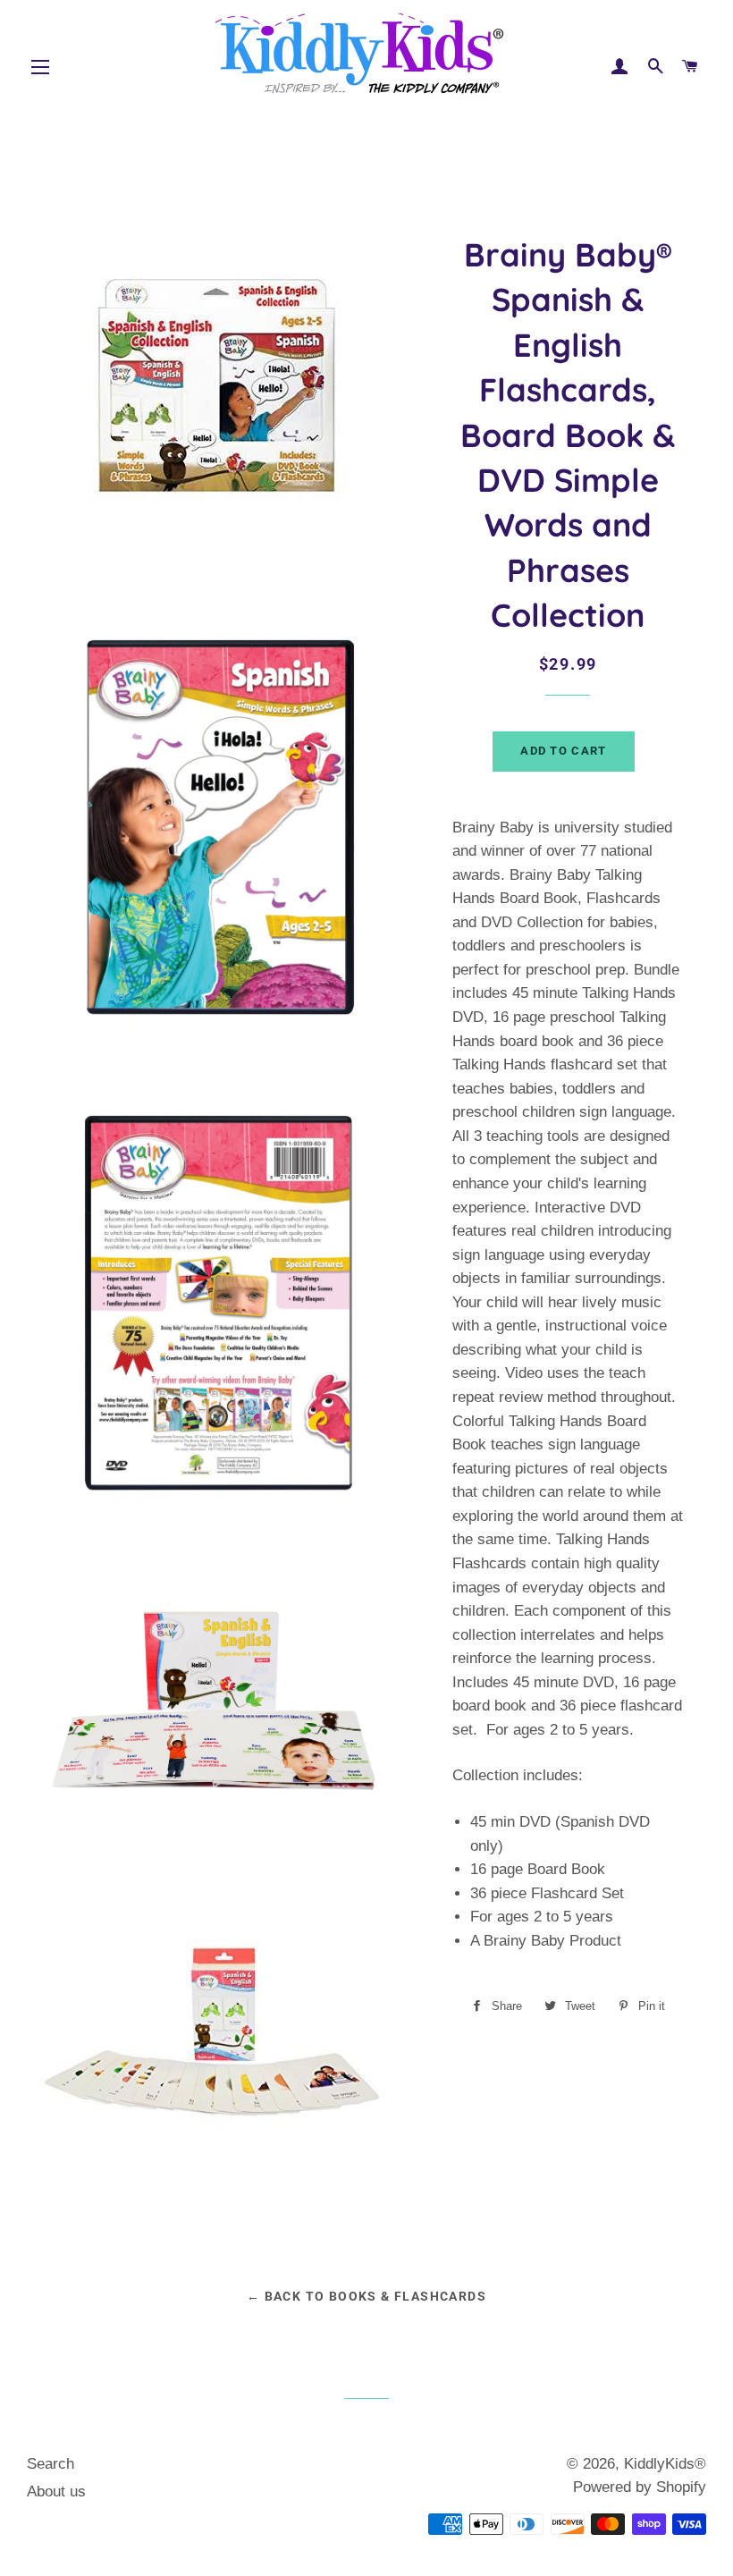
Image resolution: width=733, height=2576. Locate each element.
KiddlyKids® (665, 2464)
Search (51, 2464)
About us (56, 2492)
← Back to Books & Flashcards (366, 2296)
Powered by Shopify (640, 2487)
